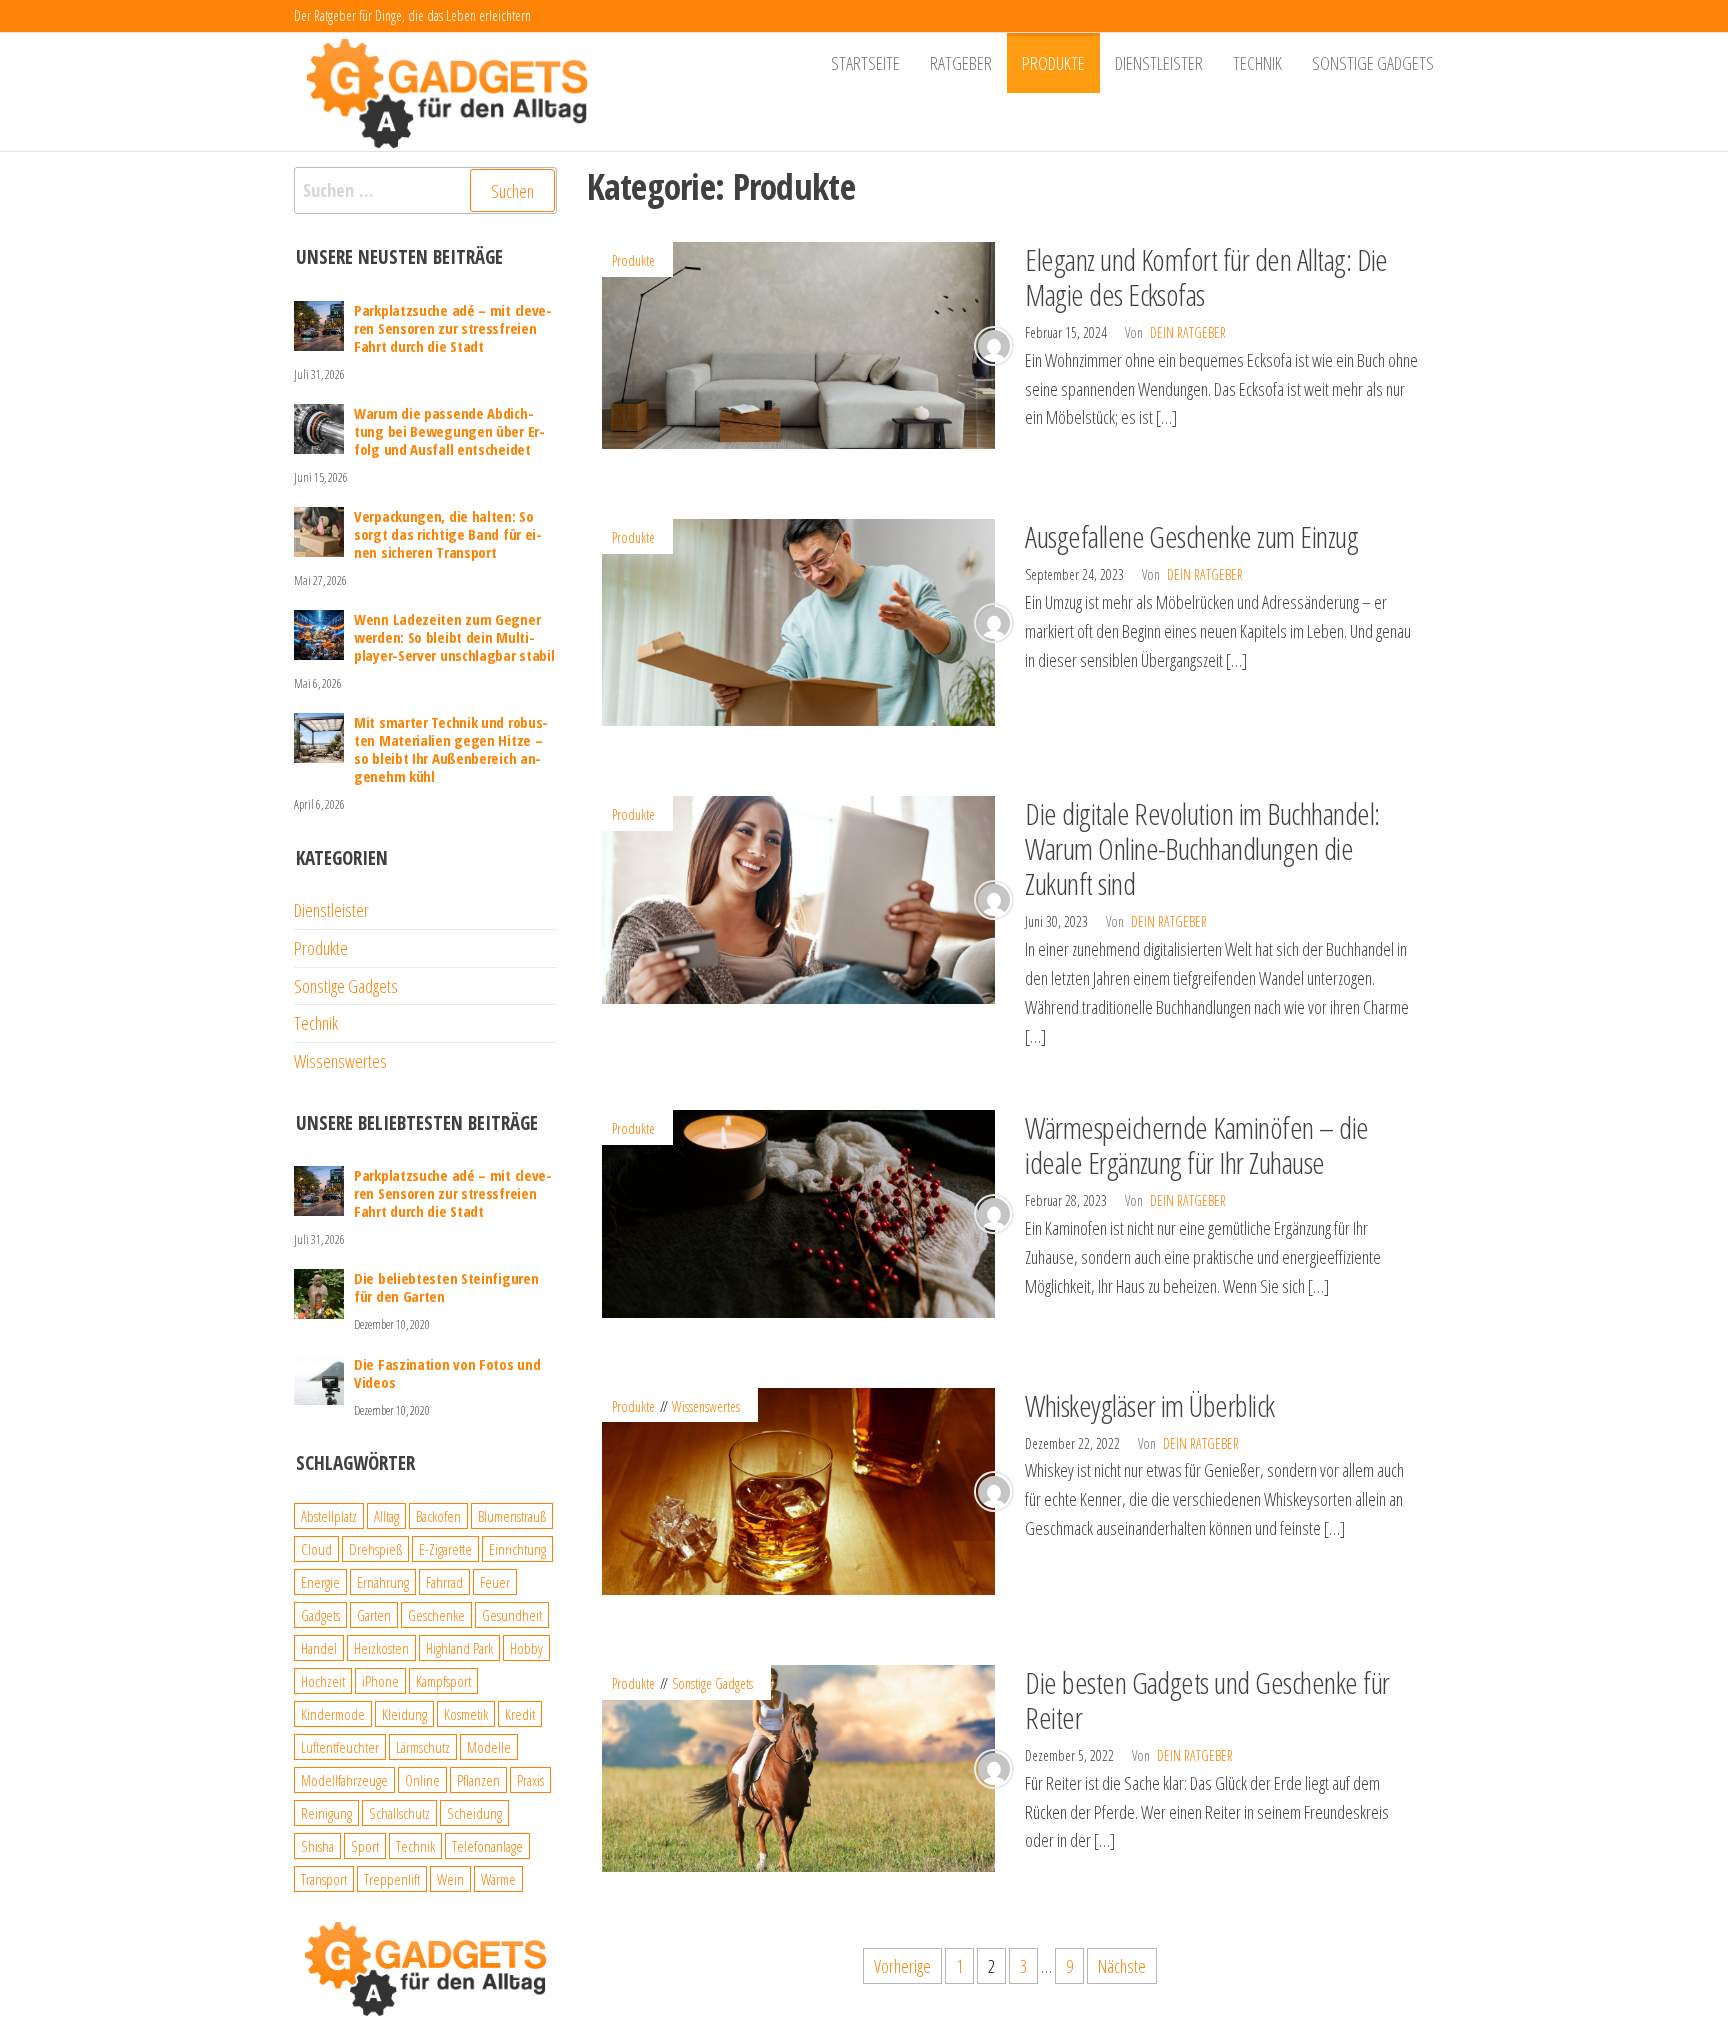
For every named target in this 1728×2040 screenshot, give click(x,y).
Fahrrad (444, 1582)
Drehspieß (375, 1549)
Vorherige (902, 1966)
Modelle (489, 1747)
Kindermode (333, 1714)
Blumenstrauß (512, 1516)
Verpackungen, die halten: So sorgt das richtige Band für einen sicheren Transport (448, 534)
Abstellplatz (329, 1516)
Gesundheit (512, 1615)
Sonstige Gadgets (1373, 63)
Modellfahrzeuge (344, 1780)
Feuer (495, 1582)
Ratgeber (961, 63)
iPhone (380, 1681)
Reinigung (326, 1813)
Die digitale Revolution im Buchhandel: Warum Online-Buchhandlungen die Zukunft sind (1202, 848)
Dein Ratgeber (1188, 332)
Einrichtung (517, 1549)
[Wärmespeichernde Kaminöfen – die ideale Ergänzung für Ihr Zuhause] (799, 1212)
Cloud (316, 1549)
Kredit (520, 1714)
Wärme (498, 1879)
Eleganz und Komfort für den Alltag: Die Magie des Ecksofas (1206, 277)
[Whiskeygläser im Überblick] (799, 1489)
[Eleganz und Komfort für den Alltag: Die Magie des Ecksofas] (799, 343)
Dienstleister (1159, 63)
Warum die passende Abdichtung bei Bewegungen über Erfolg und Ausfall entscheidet (449, 431)
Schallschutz (399, 1813)
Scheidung (474, 1813)
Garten (374, 1615)
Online (422, 1780)
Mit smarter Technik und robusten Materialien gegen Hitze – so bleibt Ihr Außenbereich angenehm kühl (451, 749)
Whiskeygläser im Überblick (1149, 1405)
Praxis (530, 1780)
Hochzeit (323, 1681)
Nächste (1122, 1966)
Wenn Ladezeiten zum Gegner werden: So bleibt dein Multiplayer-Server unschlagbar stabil (454, 637)
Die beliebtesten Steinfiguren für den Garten (446, 1287)
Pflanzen (478, 1780)
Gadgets (320, 1615)
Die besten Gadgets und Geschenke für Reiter (1207, 1700)
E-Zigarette (445, 1549)
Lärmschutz (423, 1747)
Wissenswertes (706, 1406)
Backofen (438, 1516)
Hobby (526, 1648)
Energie (320, 1582)
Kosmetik (466, 1714)
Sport (365, 1846)
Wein (450, 1879)
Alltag (386, 1516)
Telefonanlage (487, 1846)
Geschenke (436, 1615)
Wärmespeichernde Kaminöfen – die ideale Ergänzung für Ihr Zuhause (1196, 1145)
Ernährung (383, 1582)
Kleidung (404, 1714)
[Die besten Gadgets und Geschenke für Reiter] (799, 1766)
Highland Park (459, 1648)
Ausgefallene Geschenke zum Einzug (1191, 536)
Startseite (865, 63)
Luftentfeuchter (340, 1747)
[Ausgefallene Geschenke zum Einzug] (799, 621)
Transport (324, 1879)
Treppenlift (392, 1879)
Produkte (1053, 63)
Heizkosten (381, 1648)
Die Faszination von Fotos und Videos (447, 1373)
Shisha (317, 1846)
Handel (319, 1648)
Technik (1257, 63)
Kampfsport (443, 1681)
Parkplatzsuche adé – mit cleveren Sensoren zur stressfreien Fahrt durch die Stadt (453, 328)
